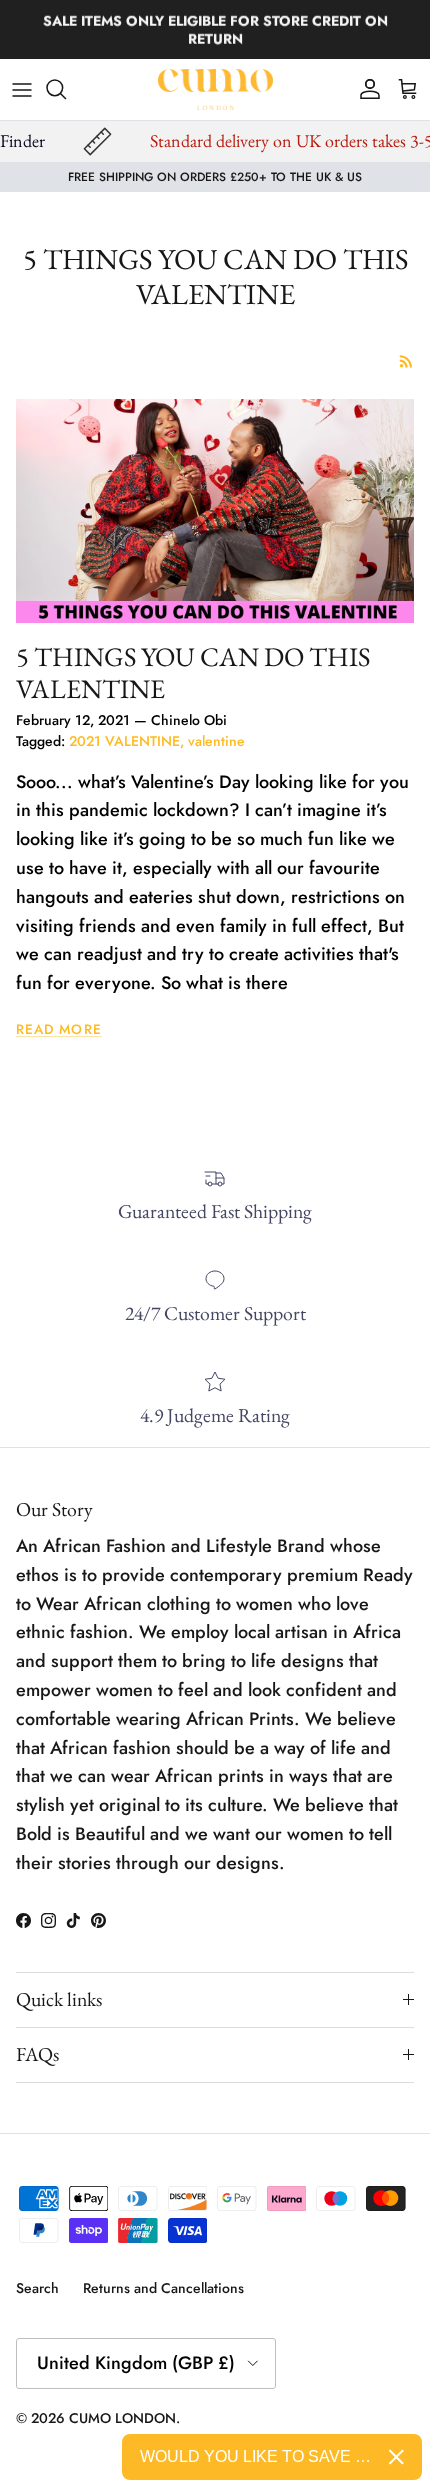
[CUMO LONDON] (215, 89)
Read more (59, 1029)
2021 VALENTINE (124, 741)
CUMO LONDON (122, 2418)
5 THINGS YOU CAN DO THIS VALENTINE (193, 672)
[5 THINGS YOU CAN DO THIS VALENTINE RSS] (406, 361)
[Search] (66, 89)
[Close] (396, 2457)
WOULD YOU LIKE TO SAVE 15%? (256, 2456)
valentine (216, 741)
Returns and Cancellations (163, 2288)
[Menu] (22, 89)
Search (37, 2288)
